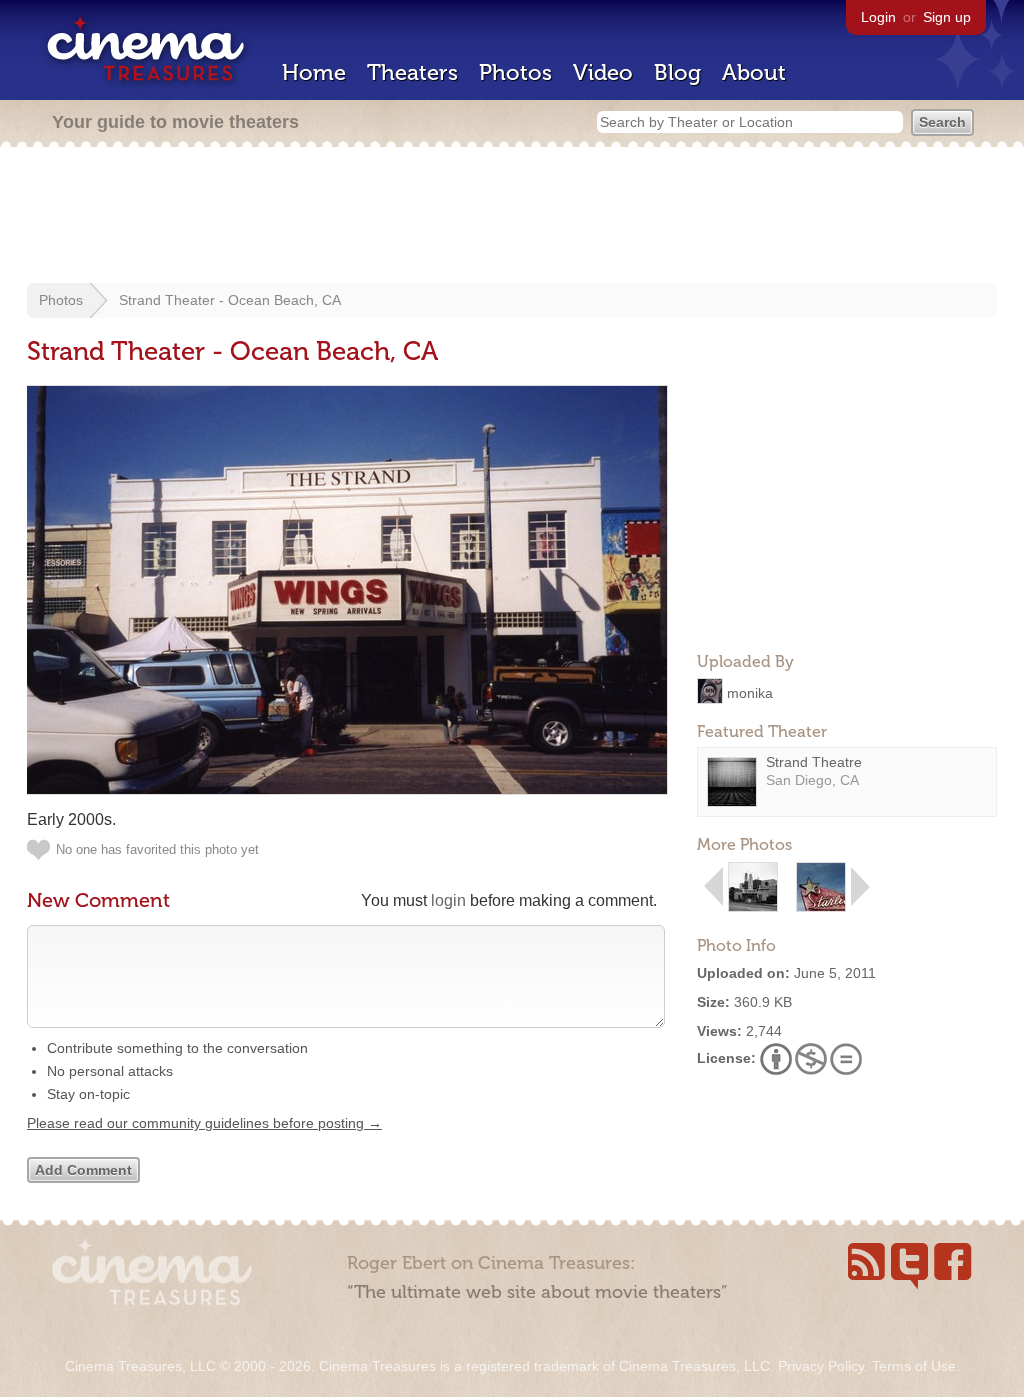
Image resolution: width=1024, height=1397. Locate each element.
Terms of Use (914, 1366)
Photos (515, 72)
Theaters (412, 72)
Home (314, 72)
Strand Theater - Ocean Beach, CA (230, 300)
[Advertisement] (512, 217)
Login (878, 17)
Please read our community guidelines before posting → (204, 1123)
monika (750, 692)
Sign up (947, 17)
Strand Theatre (814, 762)
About (754, 72)
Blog (677, 72)
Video (603, 72)
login (448, 900)
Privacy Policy (821, 1366)
